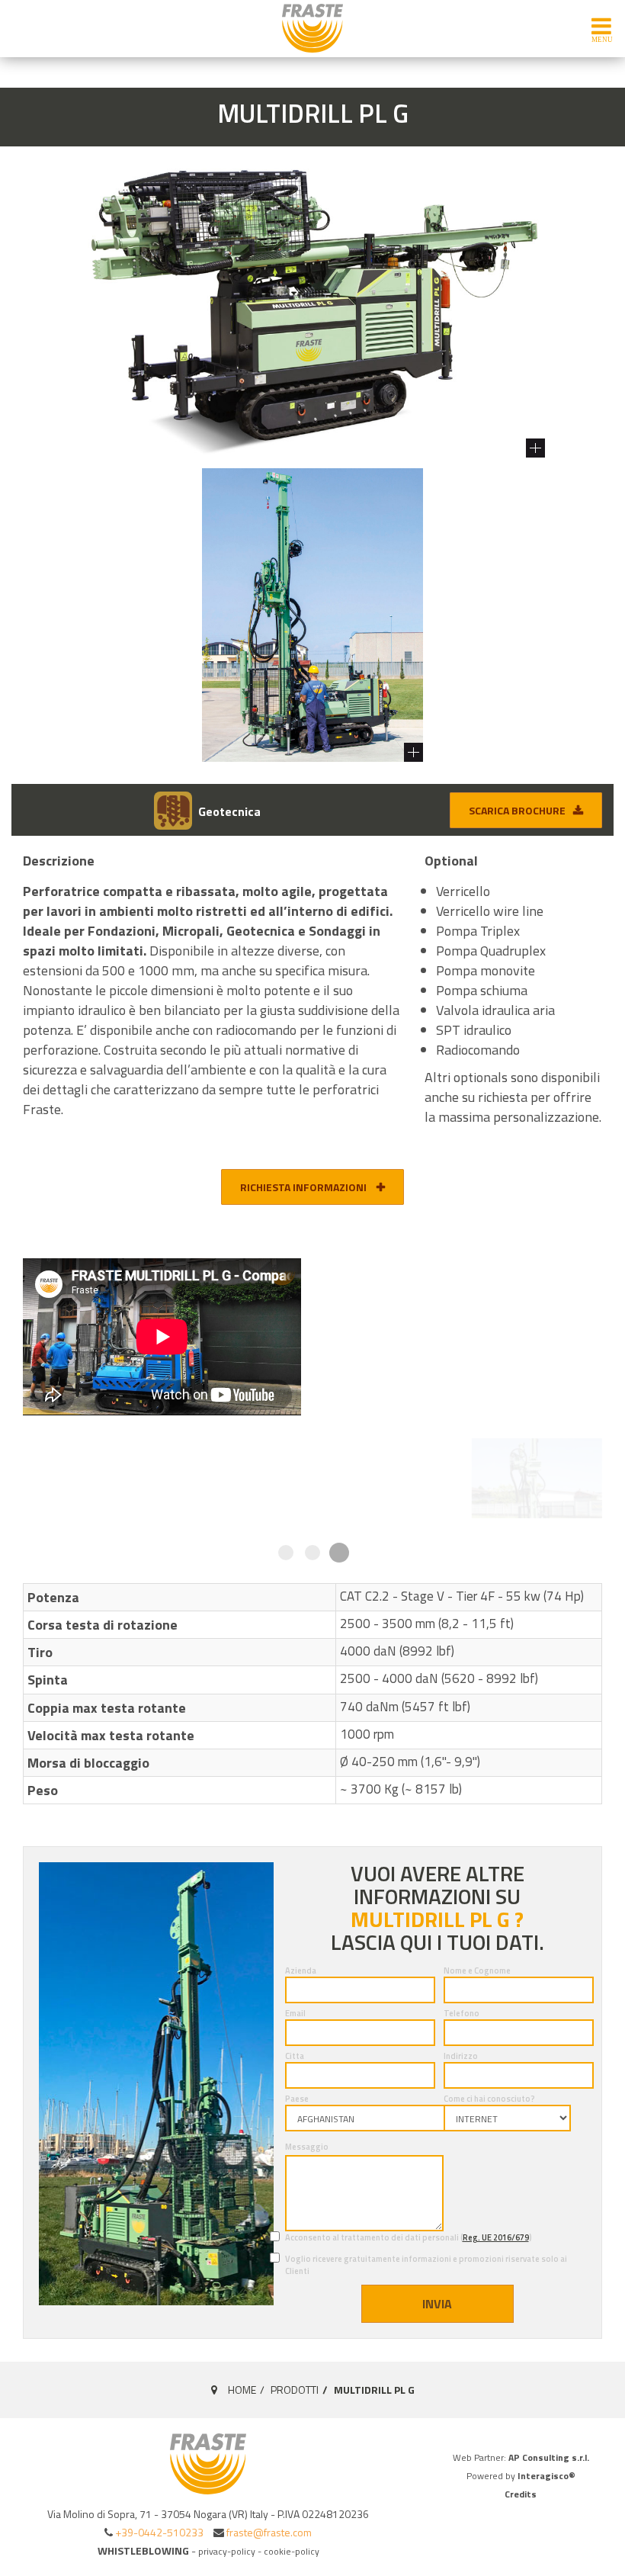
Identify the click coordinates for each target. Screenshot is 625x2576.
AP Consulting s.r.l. (549, 2457)
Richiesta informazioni (304, 1187)
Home (242, 2390)
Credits (521, 2494)
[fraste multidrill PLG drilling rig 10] (388, 1478)
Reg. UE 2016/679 (496, 2237)
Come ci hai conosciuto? (489, 2099)
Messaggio (307, 2147)
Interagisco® (546, 2476)
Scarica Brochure (517, 810)
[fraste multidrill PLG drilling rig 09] (237, 1478)
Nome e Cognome (477, 1971)
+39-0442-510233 (159, 2532)
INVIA (437, 2304)
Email (295, 2013)
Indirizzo (461, 2056)
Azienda (301, 1971)
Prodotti (295, 2390)
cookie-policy (292, 2551)
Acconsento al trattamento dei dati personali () (409, 2237)
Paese (297, 2099)
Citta (295, 2056)
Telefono (462, 2013)
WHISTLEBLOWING (143, 2550)
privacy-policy (227, 2551)
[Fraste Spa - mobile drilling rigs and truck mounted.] (312, 28)
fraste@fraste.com (269, 2532)
